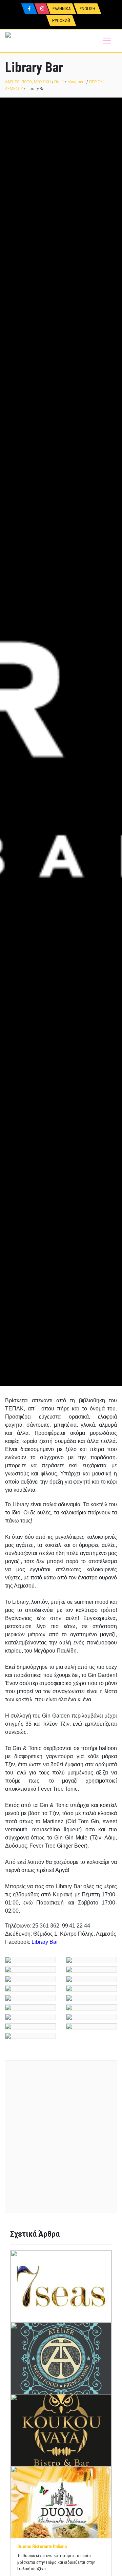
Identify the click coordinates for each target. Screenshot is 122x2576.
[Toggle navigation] (107, 41)
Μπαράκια (76, 82)
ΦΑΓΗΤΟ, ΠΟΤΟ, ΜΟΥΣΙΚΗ (28, 82)
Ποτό (59, 82)
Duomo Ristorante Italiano (42, 2547)
